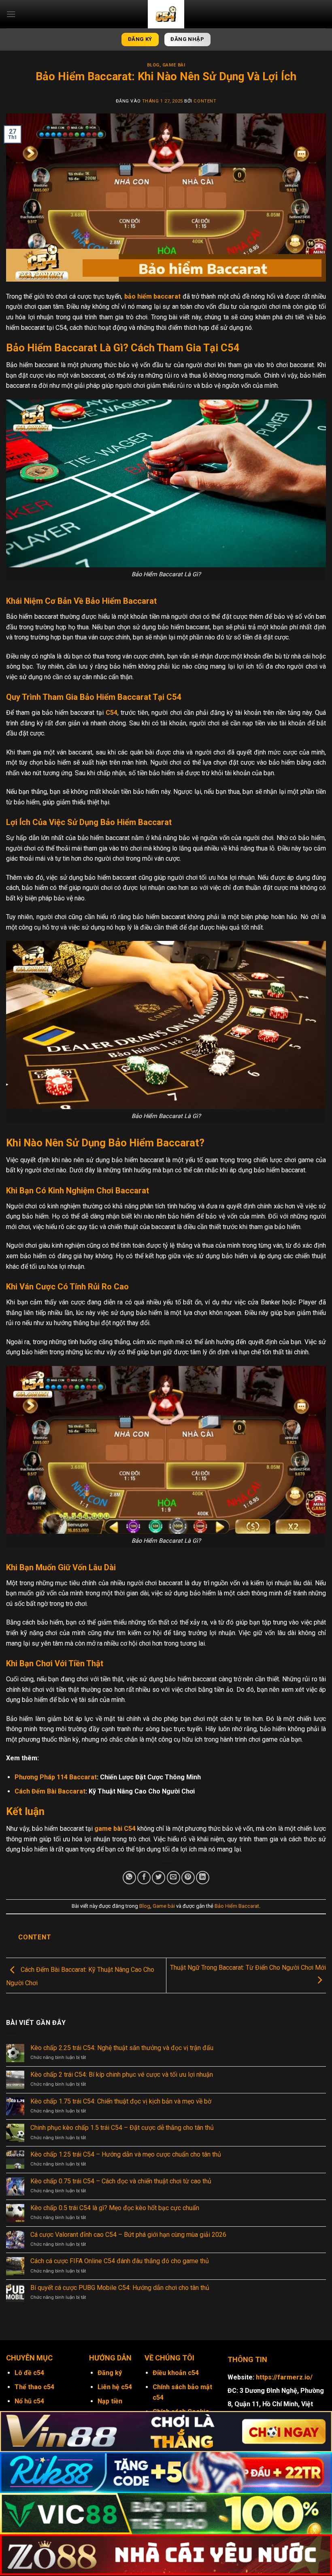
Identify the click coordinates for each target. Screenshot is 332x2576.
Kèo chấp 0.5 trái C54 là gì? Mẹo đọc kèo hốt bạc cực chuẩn (116, 2208)
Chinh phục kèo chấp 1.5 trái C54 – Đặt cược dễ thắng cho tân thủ (123, 2128)
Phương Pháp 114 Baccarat (56, 1777)
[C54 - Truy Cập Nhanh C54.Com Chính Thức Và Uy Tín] (166, 14)
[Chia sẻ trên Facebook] (144, 1878)
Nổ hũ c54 (29, 2401)
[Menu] (11, 14)
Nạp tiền (110, 2401)
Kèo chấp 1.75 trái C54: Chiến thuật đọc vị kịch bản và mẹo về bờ (122, 2101)
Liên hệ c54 (115, 2387)
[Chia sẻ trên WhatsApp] (129, 1878)
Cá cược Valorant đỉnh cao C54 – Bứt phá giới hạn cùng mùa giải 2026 (129, 2235)
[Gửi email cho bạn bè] (173, 1878)
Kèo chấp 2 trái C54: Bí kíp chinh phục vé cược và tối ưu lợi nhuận (122, 2075)
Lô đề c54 (29, 2373)
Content (205, 101)
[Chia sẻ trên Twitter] (159, 1878)
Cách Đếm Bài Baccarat (50, 1791)
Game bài (174, 65)
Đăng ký (110, 2373)
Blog (153, 65)
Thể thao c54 (34, 2387)
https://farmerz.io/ (284, 2377)
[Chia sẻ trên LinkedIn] (203, 1878)
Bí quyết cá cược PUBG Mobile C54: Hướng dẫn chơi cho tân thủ (121, 2288)
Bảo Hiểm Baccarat (237, 1906)
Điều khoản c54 (176, 2373)
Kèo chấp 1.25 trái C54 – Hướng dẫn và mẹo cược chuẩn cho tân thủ (127, 2154)
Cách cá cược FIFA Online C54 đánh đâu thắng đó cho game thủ (120, 2261)
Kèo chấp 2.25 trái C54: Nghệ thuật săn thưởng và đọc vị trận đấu (123, 2048)
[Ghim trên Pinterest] (188, 1878)
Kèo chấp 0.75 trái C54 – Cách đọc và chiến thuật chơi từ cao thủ (122, 2181)
